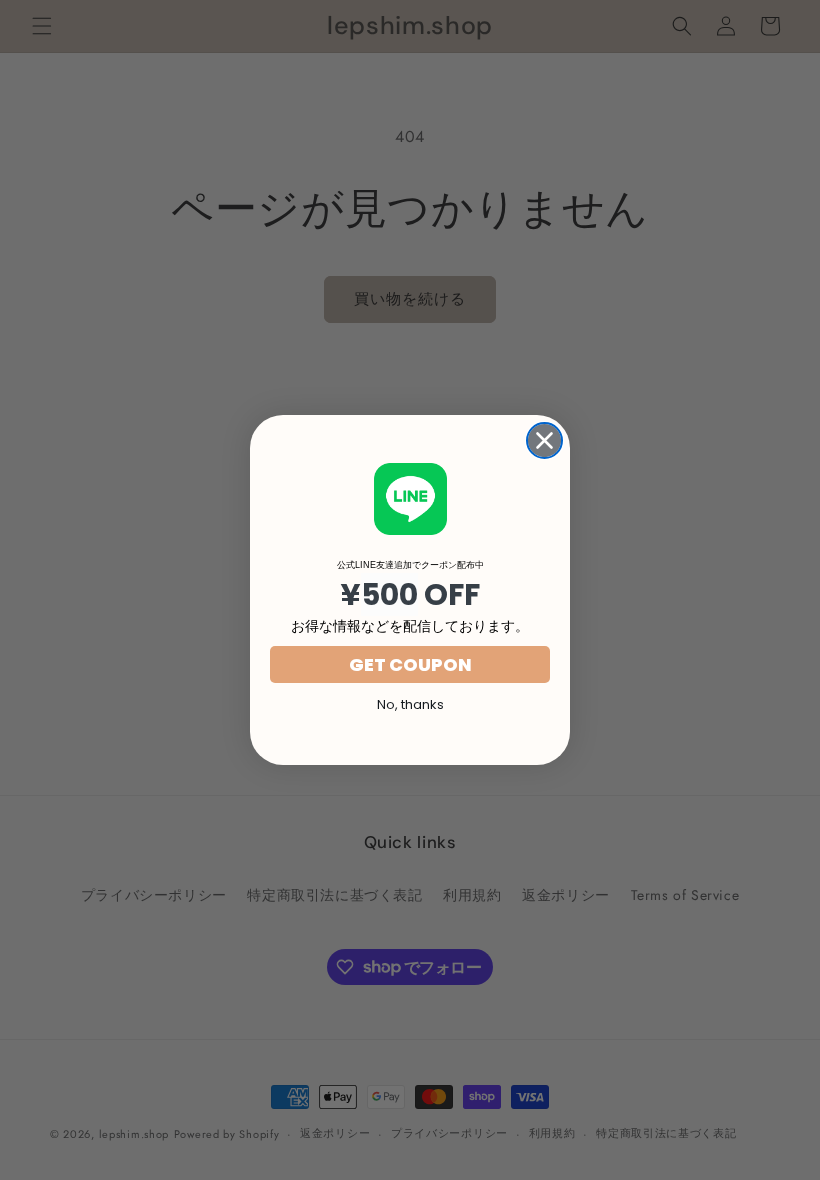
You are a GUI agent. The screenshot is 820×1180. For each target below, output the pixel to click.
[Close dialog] (544, 440)
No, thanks (410, 704)
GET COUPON (410, 664)
